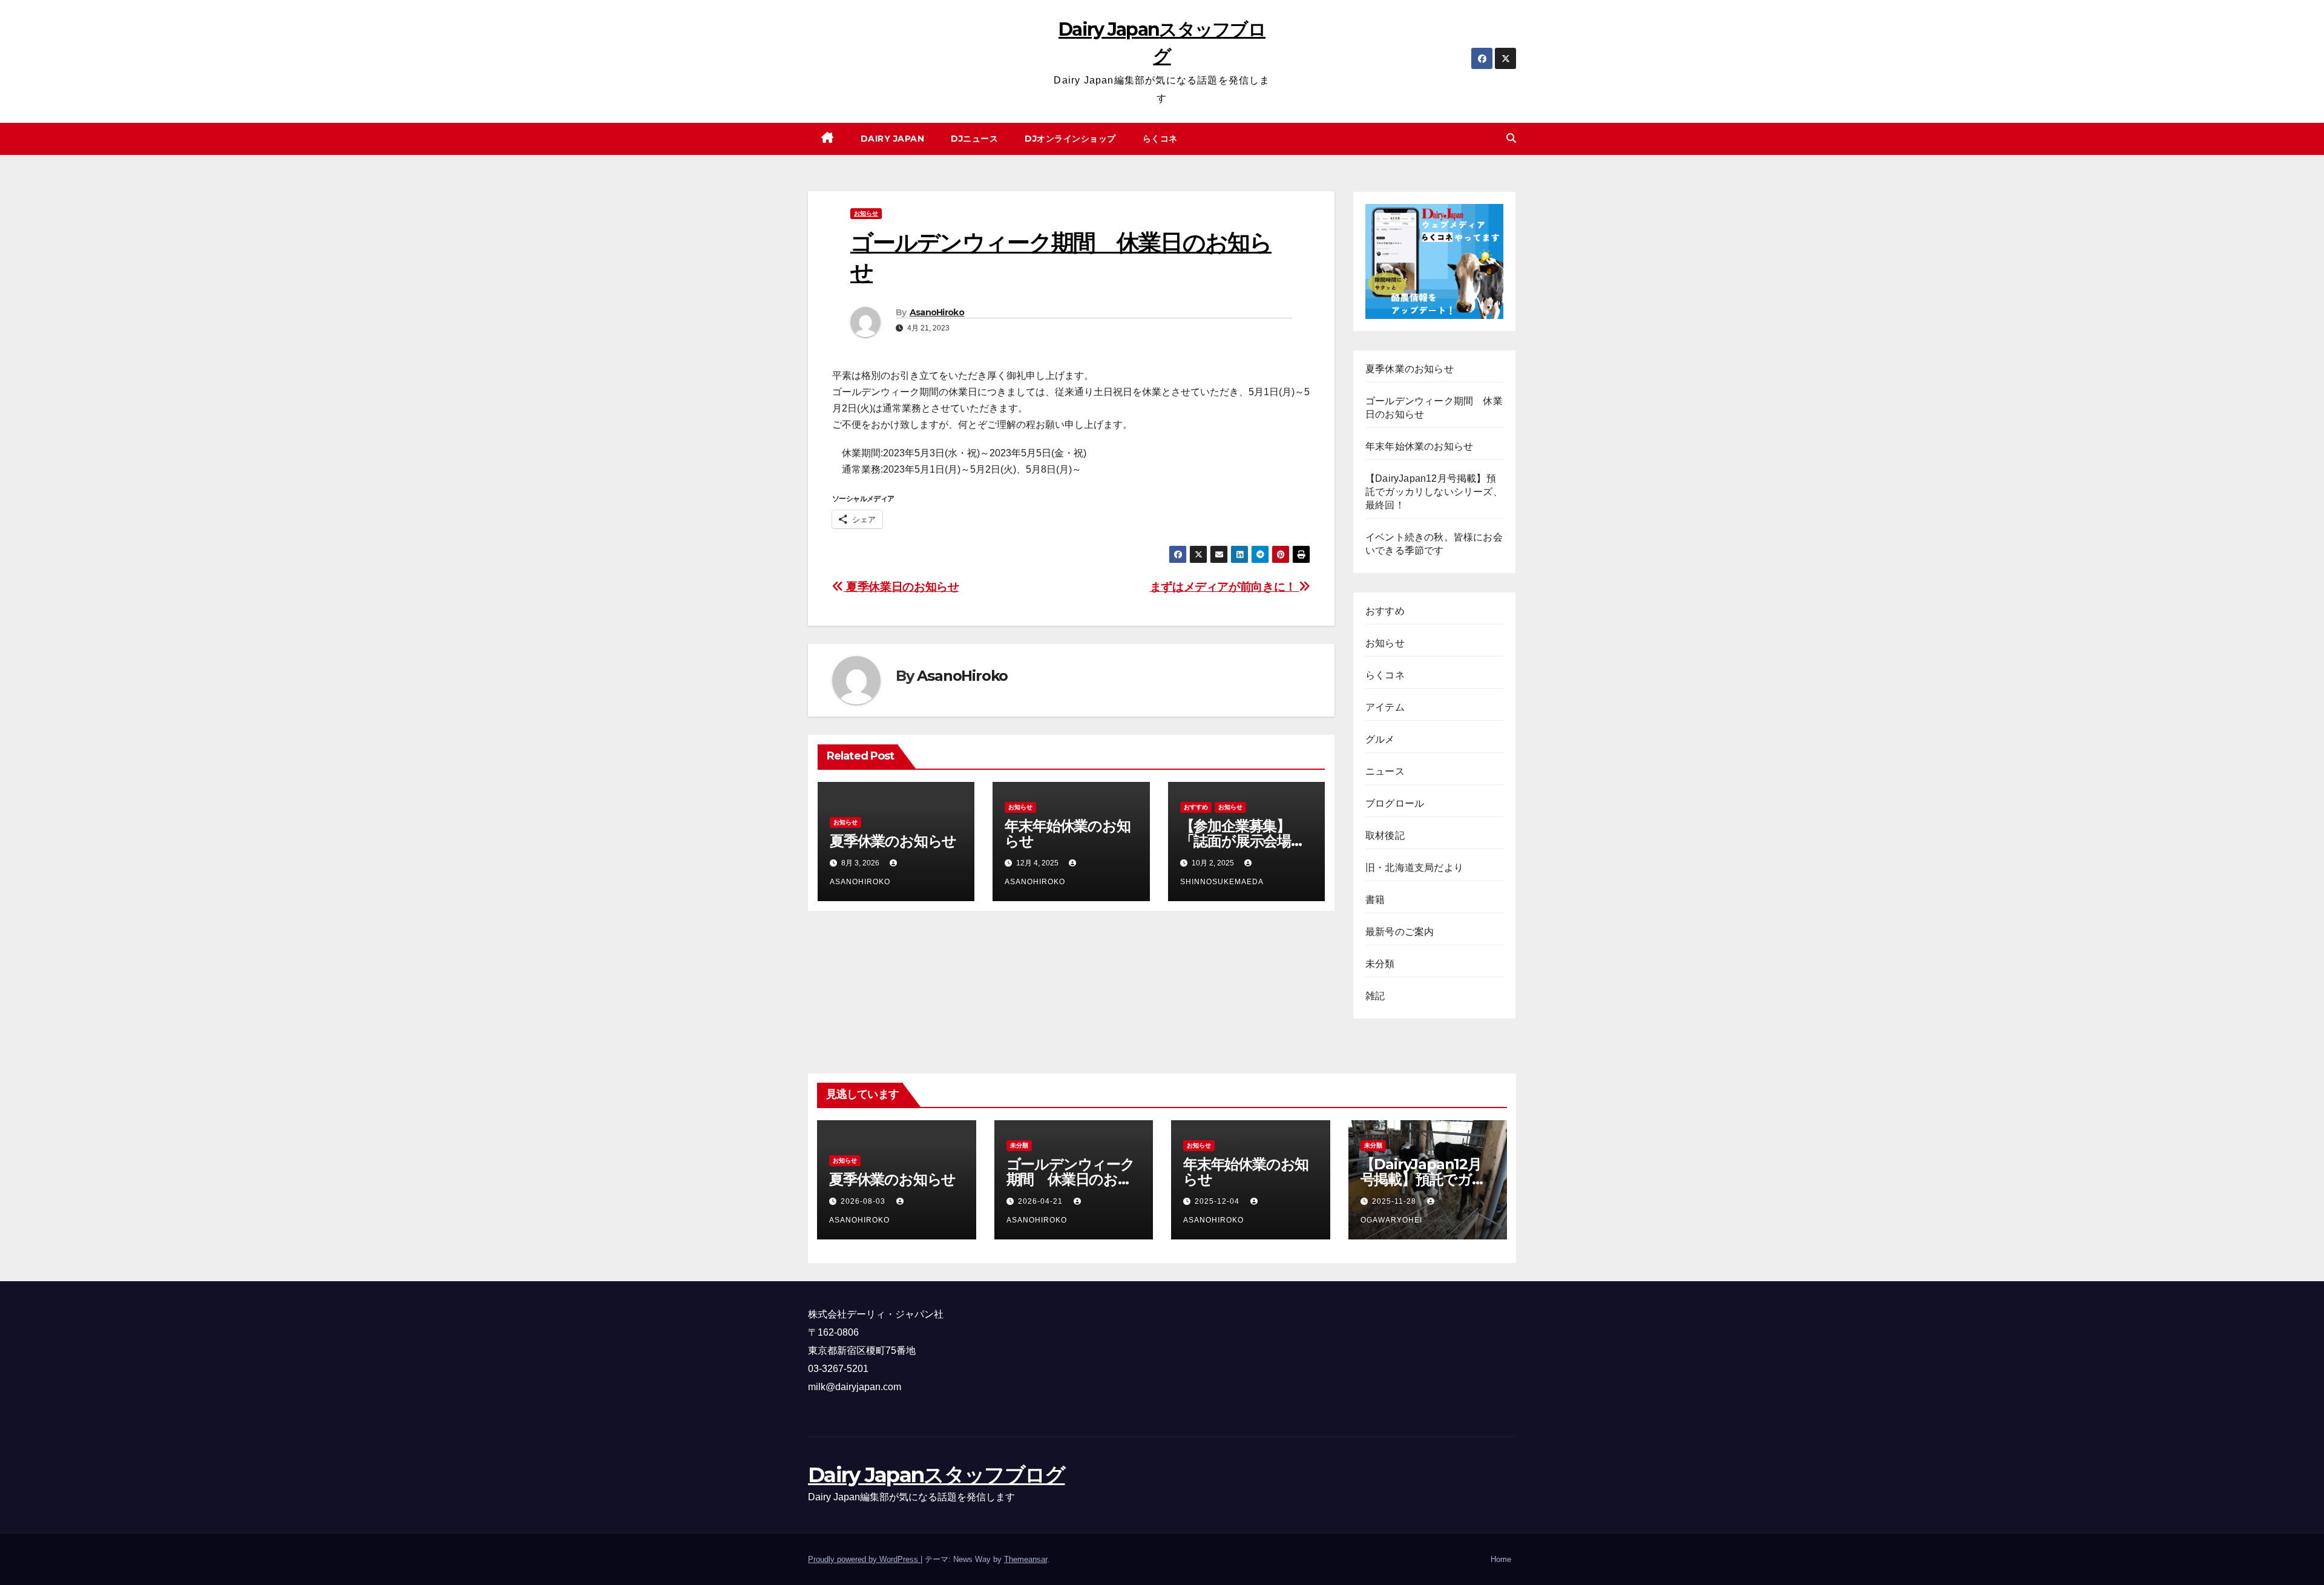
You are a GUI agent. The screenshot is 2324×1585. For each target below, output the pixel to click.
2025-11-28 (1395, 1201)
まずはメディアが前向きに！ (1225, 587)
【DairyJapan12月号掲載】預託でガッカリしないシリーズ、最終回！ (1434, 492)
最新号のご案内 (1400, 932)
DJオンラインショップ (1070, 139)
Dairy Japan (893, 139)
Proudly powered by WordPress (864, 1559)
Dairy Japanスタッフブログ (936, 1475)
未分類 (1380, 964)
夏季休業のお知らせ (893, 841)
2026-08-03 (864, 1201)
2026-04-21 (1042, 1201)
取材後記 (1385, 835)
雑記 (1375, 996)
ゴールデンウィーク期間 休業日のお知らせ (1071, 1179)
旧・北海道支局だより (1414, 868)
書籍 (1375, 900)
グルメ (1380, 739)
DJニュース (974, 139)
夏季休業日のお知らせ (901, 587)
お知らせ (866, 213)
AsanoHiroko (937, 312)
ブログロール (1395, 803)
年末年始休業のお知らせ (1067, 833)
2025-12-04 (1218, 1201)
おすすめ (1196, 807)
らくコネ (1160, 139)
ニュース (1385, 771)
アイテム (1385, 707)
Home (1501, 1559)
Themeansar (1026, 1559)
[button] (1511, 138)
